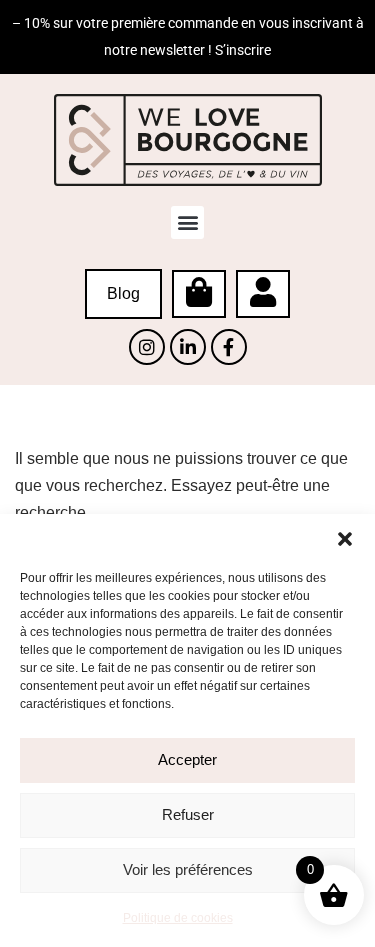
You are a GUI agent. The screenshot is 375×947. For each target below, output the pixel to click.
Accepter (187, 759)
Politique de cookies (178, 918)
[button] (345, 539)
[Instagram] (147, 347)
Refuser (188, 814)
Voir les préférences (188, 869)
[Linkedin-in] (188, 347)
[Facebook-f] (229, 347)
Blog (123, 293)
